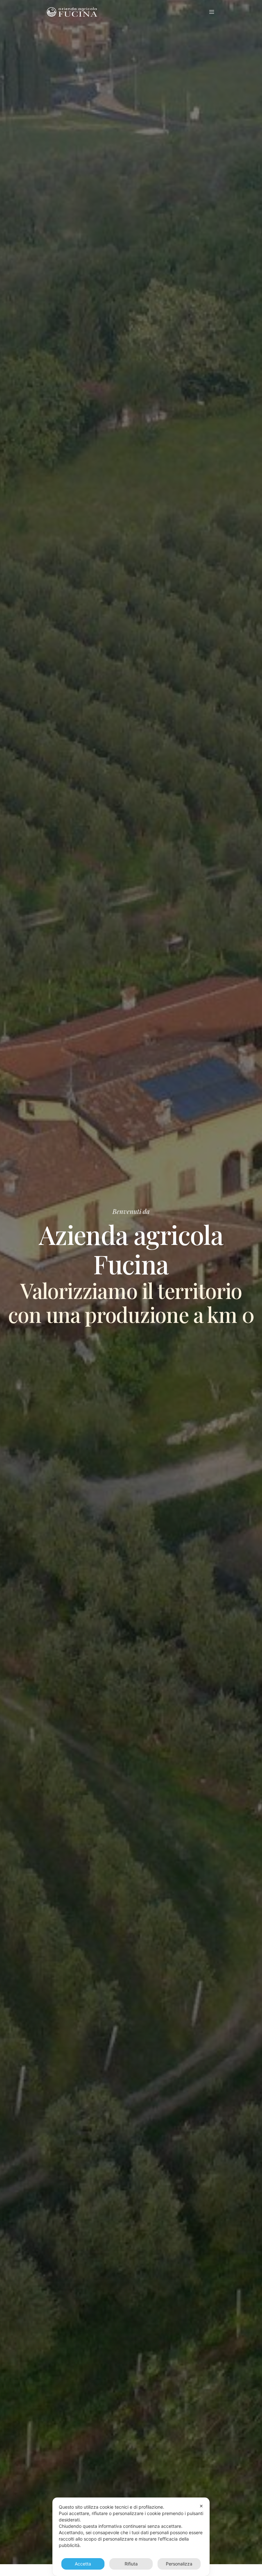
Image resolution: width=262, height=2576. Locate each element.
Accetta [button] (83, 2564)
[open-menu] (212, 12)
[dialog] (131, 2537)
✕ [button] (201, 2506)
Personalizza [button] (179, 2564)
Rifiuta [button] (131, 2564)
